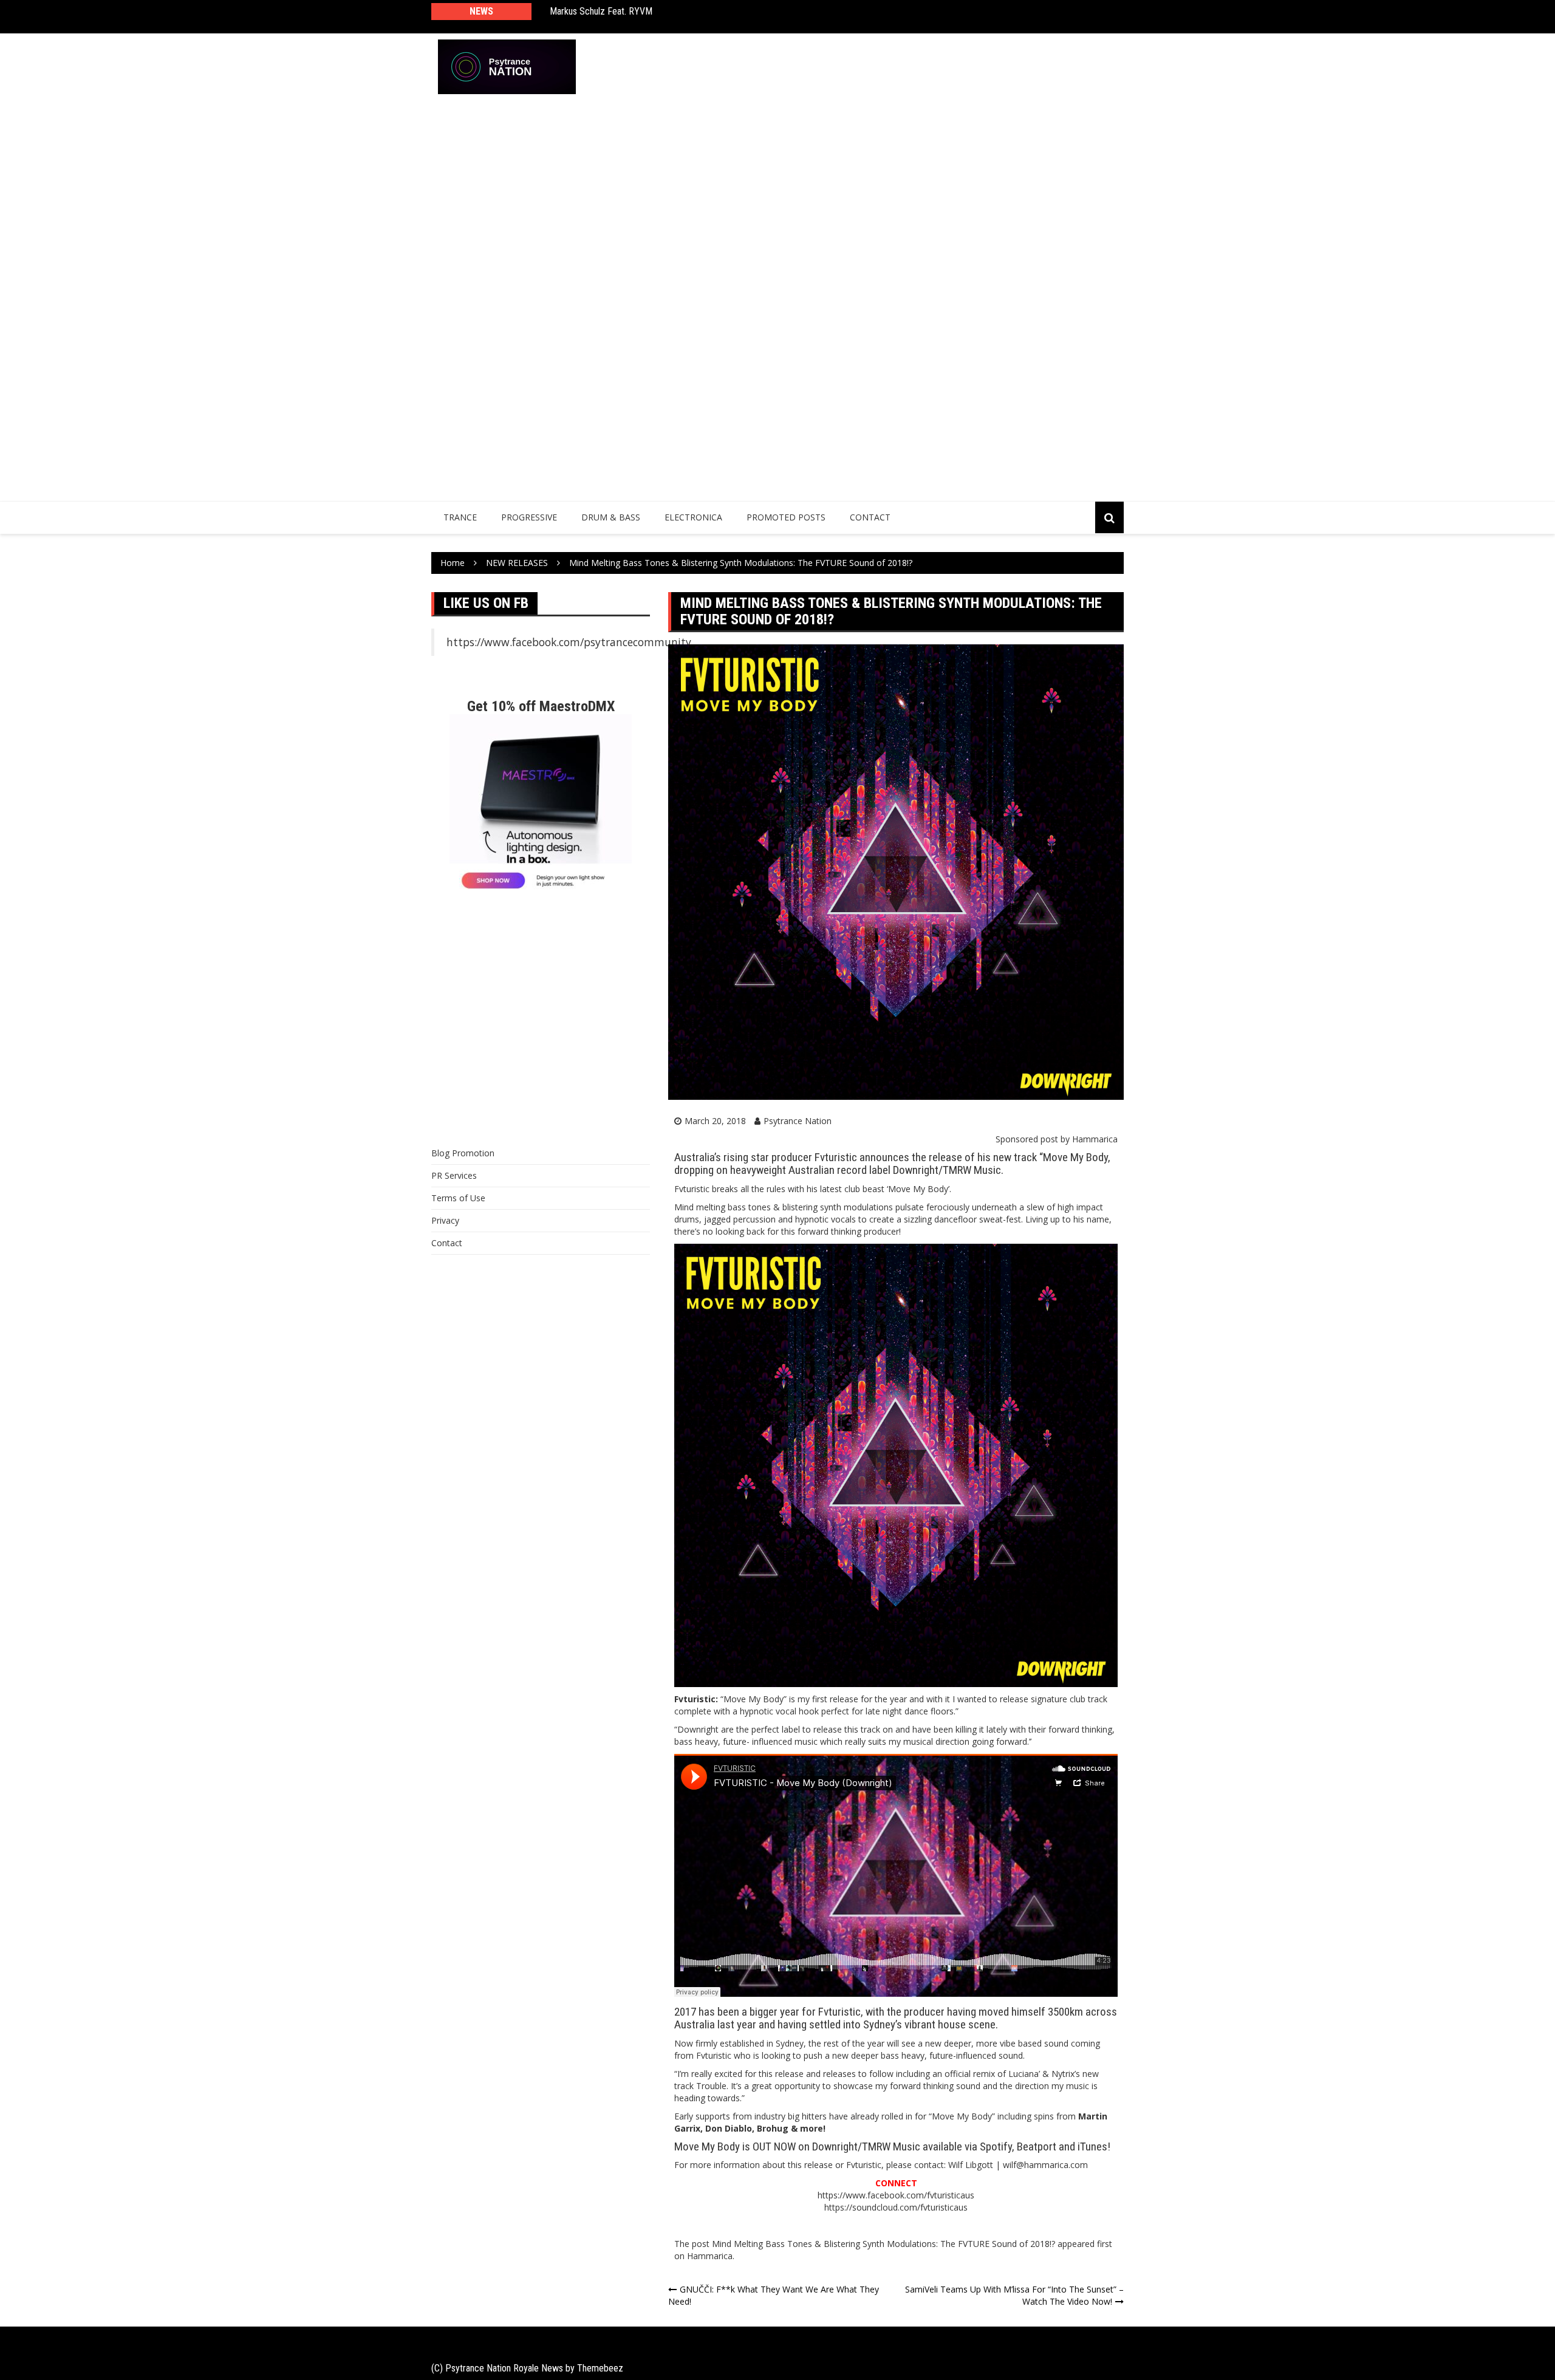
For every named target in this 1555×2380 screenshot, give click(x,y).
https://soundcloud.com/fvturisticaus (896, 2207)
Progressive (529, 517)
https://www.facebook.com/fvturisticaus (896, 2195)
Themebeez (600, 2368)
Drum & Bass (611, 517)
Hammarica (1095, 1139)
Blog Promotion (463, 1153)
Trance (460, 517)
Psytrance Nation (798, 1121)
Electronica (693, 517)
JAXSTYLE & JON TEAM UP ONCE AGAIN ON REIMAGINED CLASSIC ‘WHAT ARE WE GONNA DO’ (712, 17)
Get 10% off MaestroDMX (541, 706)
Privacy (445, 1220)
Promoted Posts (786, 517)
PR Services (454, 1175)
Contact (870, 517)
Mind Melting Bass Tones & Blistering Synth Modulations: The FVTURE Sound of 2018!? (883, 2244)
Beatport (1037, 2146)
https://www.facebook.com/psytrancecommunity (569, 642)
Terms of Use (458, 1198)
